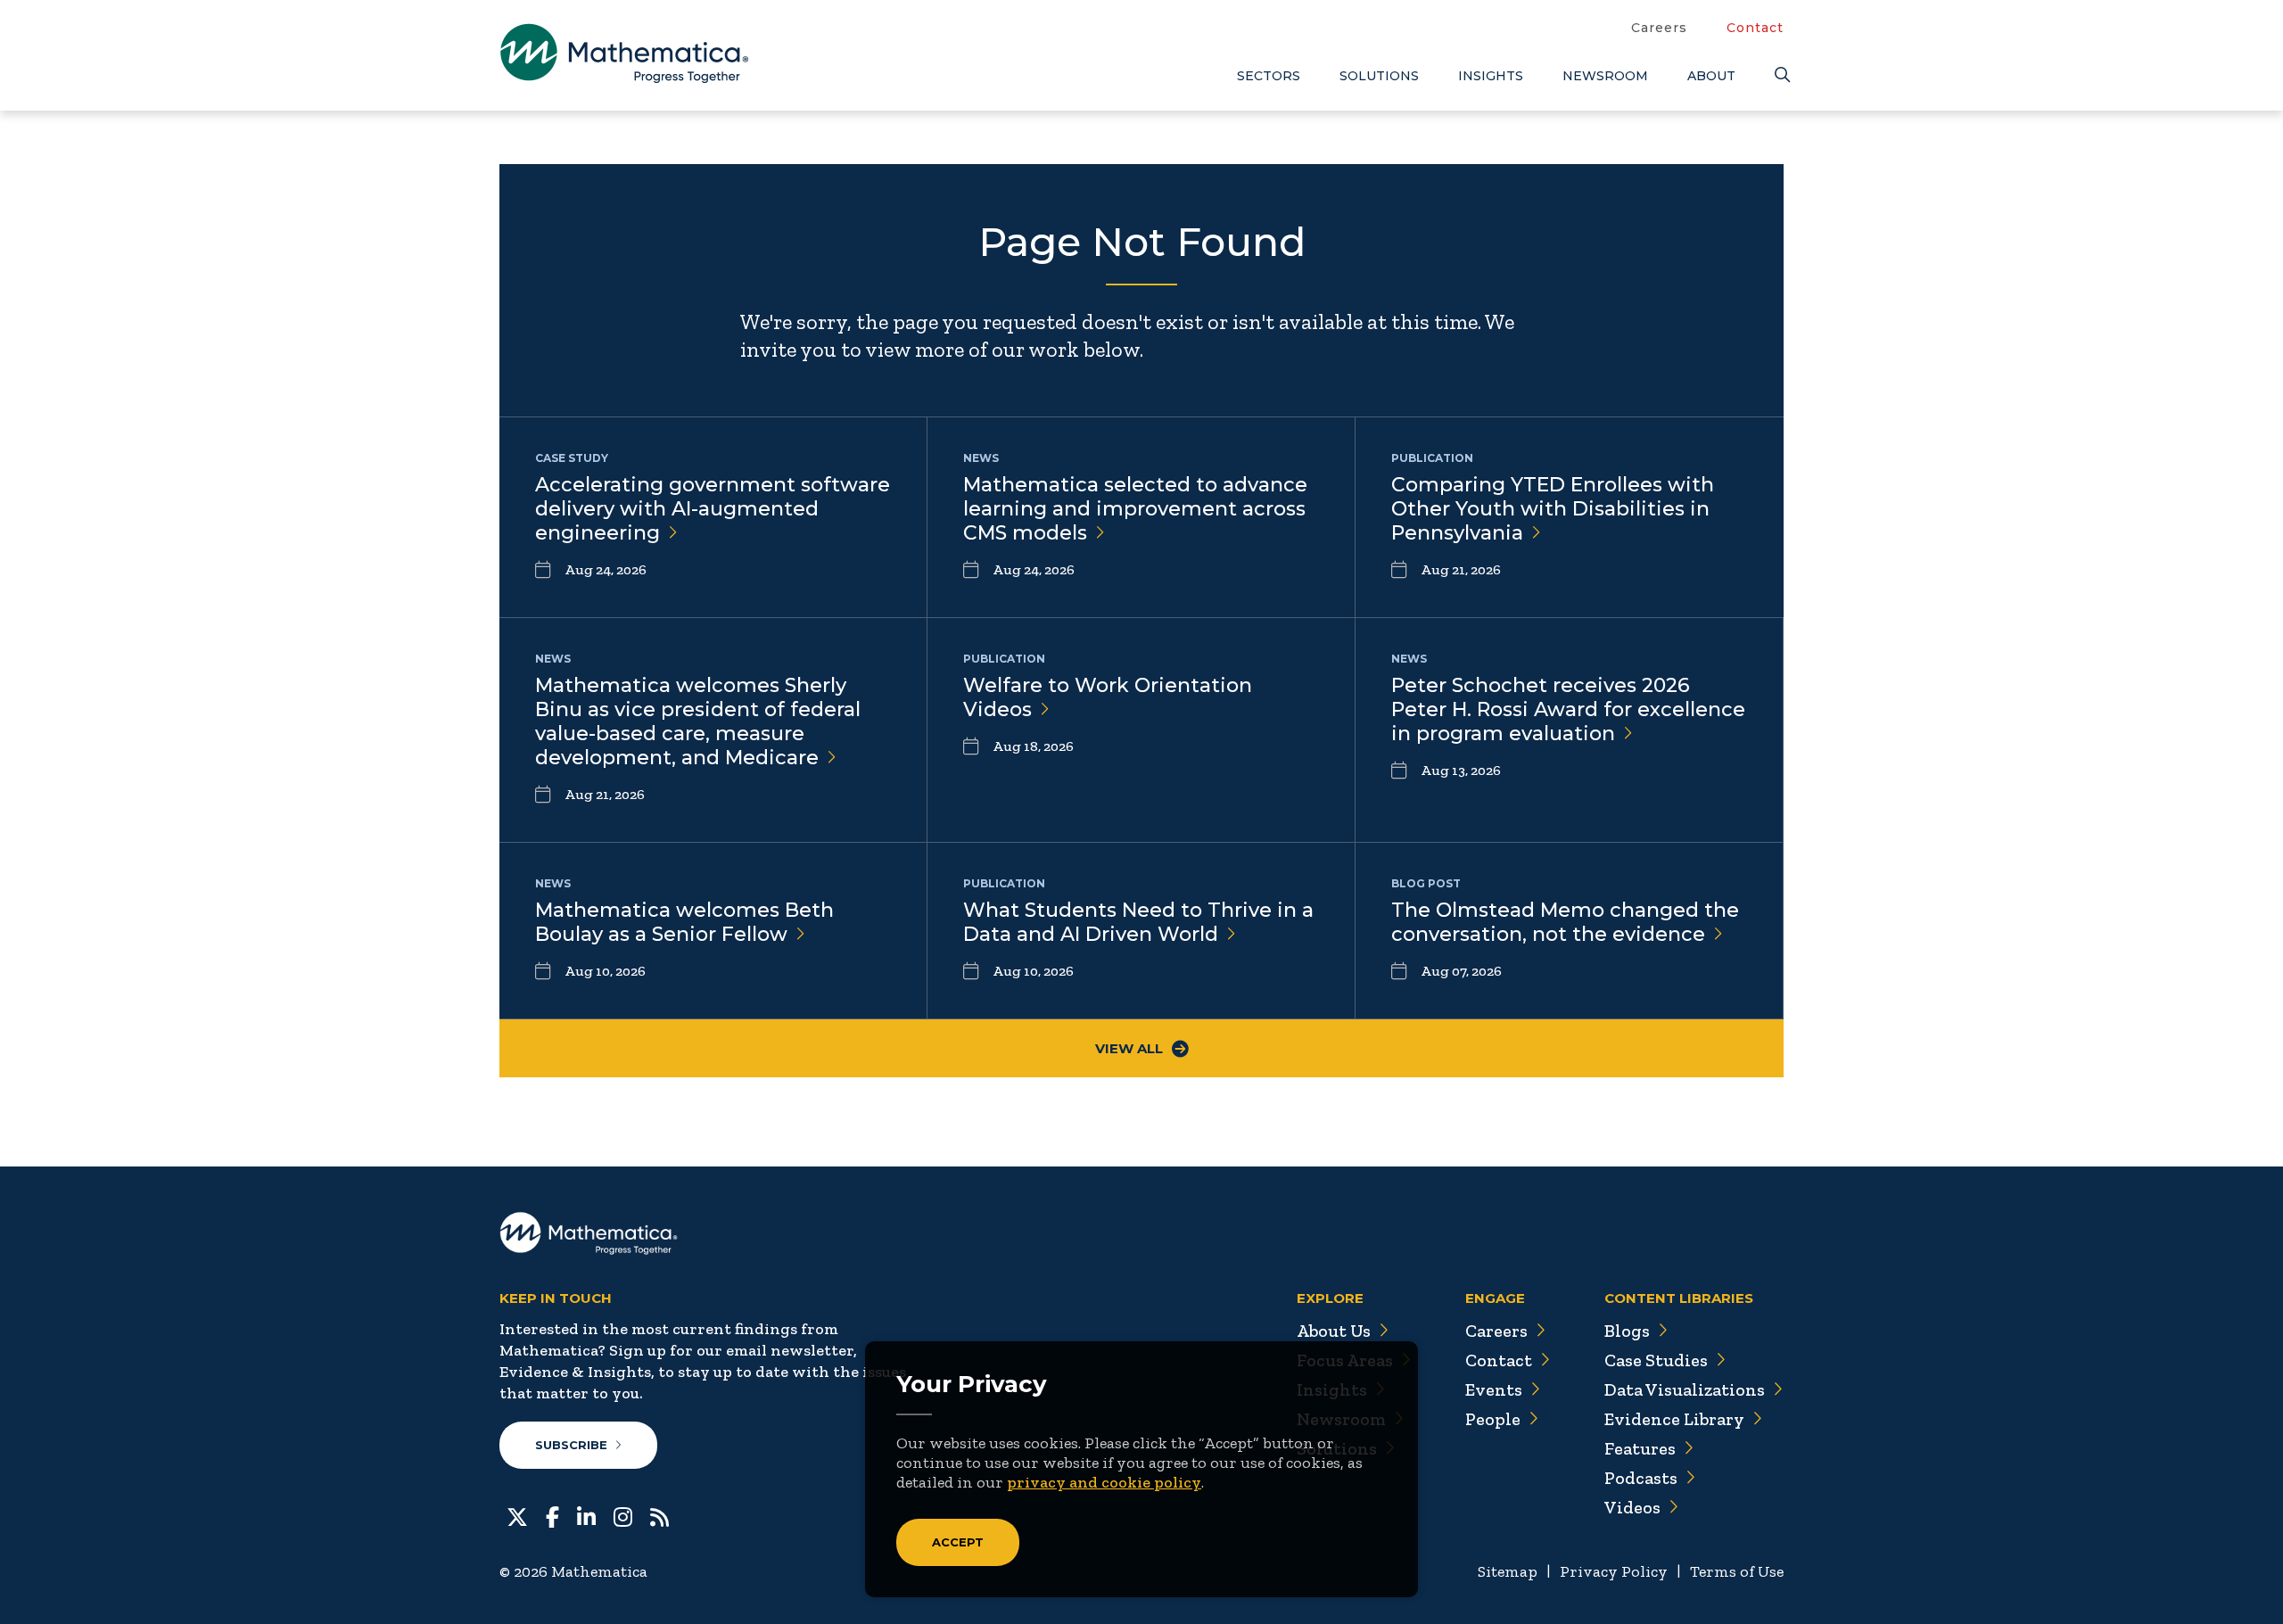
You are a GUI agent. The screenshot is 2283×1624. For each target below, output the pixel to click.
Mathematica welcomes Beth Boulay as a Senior (684, 922)
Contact (1755, 28)
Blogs (1627, 1331)
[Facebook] (552, 1515)
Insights (1491, 76)
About (1711, 76)
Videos (1632, 1507)
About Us (1334, 1331)
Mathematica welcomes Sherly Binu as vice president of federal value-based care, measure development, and (698, 721)
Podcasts (1641, 1478)
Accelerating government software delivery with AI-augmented (713, 509)
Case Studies (1656, 1360)
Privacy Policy (1614, 1571)
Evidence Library (1674, 1419)
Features (1640, 1448)
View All (1129, 1048)
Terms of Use (1737, 1571)
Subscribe (571, 1445)
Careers (1659, 28)
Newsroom (1605, 76)
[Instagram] (623, 1515)
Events (1494, 1389)
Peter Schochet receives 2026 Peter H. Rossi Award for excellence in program (1568, 709)
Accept (958, 1542)
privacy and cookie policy (1104, 1482)
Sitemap (1508, 1571)
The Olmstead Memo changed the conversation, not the (1565, 922)
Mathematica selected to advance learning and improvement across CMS (1135, 509)
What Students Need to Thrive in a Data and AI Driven (1138, 922)
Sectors (1269, 76)
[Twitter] (517, 1515)
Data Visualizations (1685, 1389)
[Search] (1779, 75)
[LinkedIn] (586, 1515)
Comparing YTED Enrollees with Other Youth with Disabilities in (1553, 509)
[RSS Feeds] (659, 1515)
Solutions (1379, 76)
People (1493, 1419)
